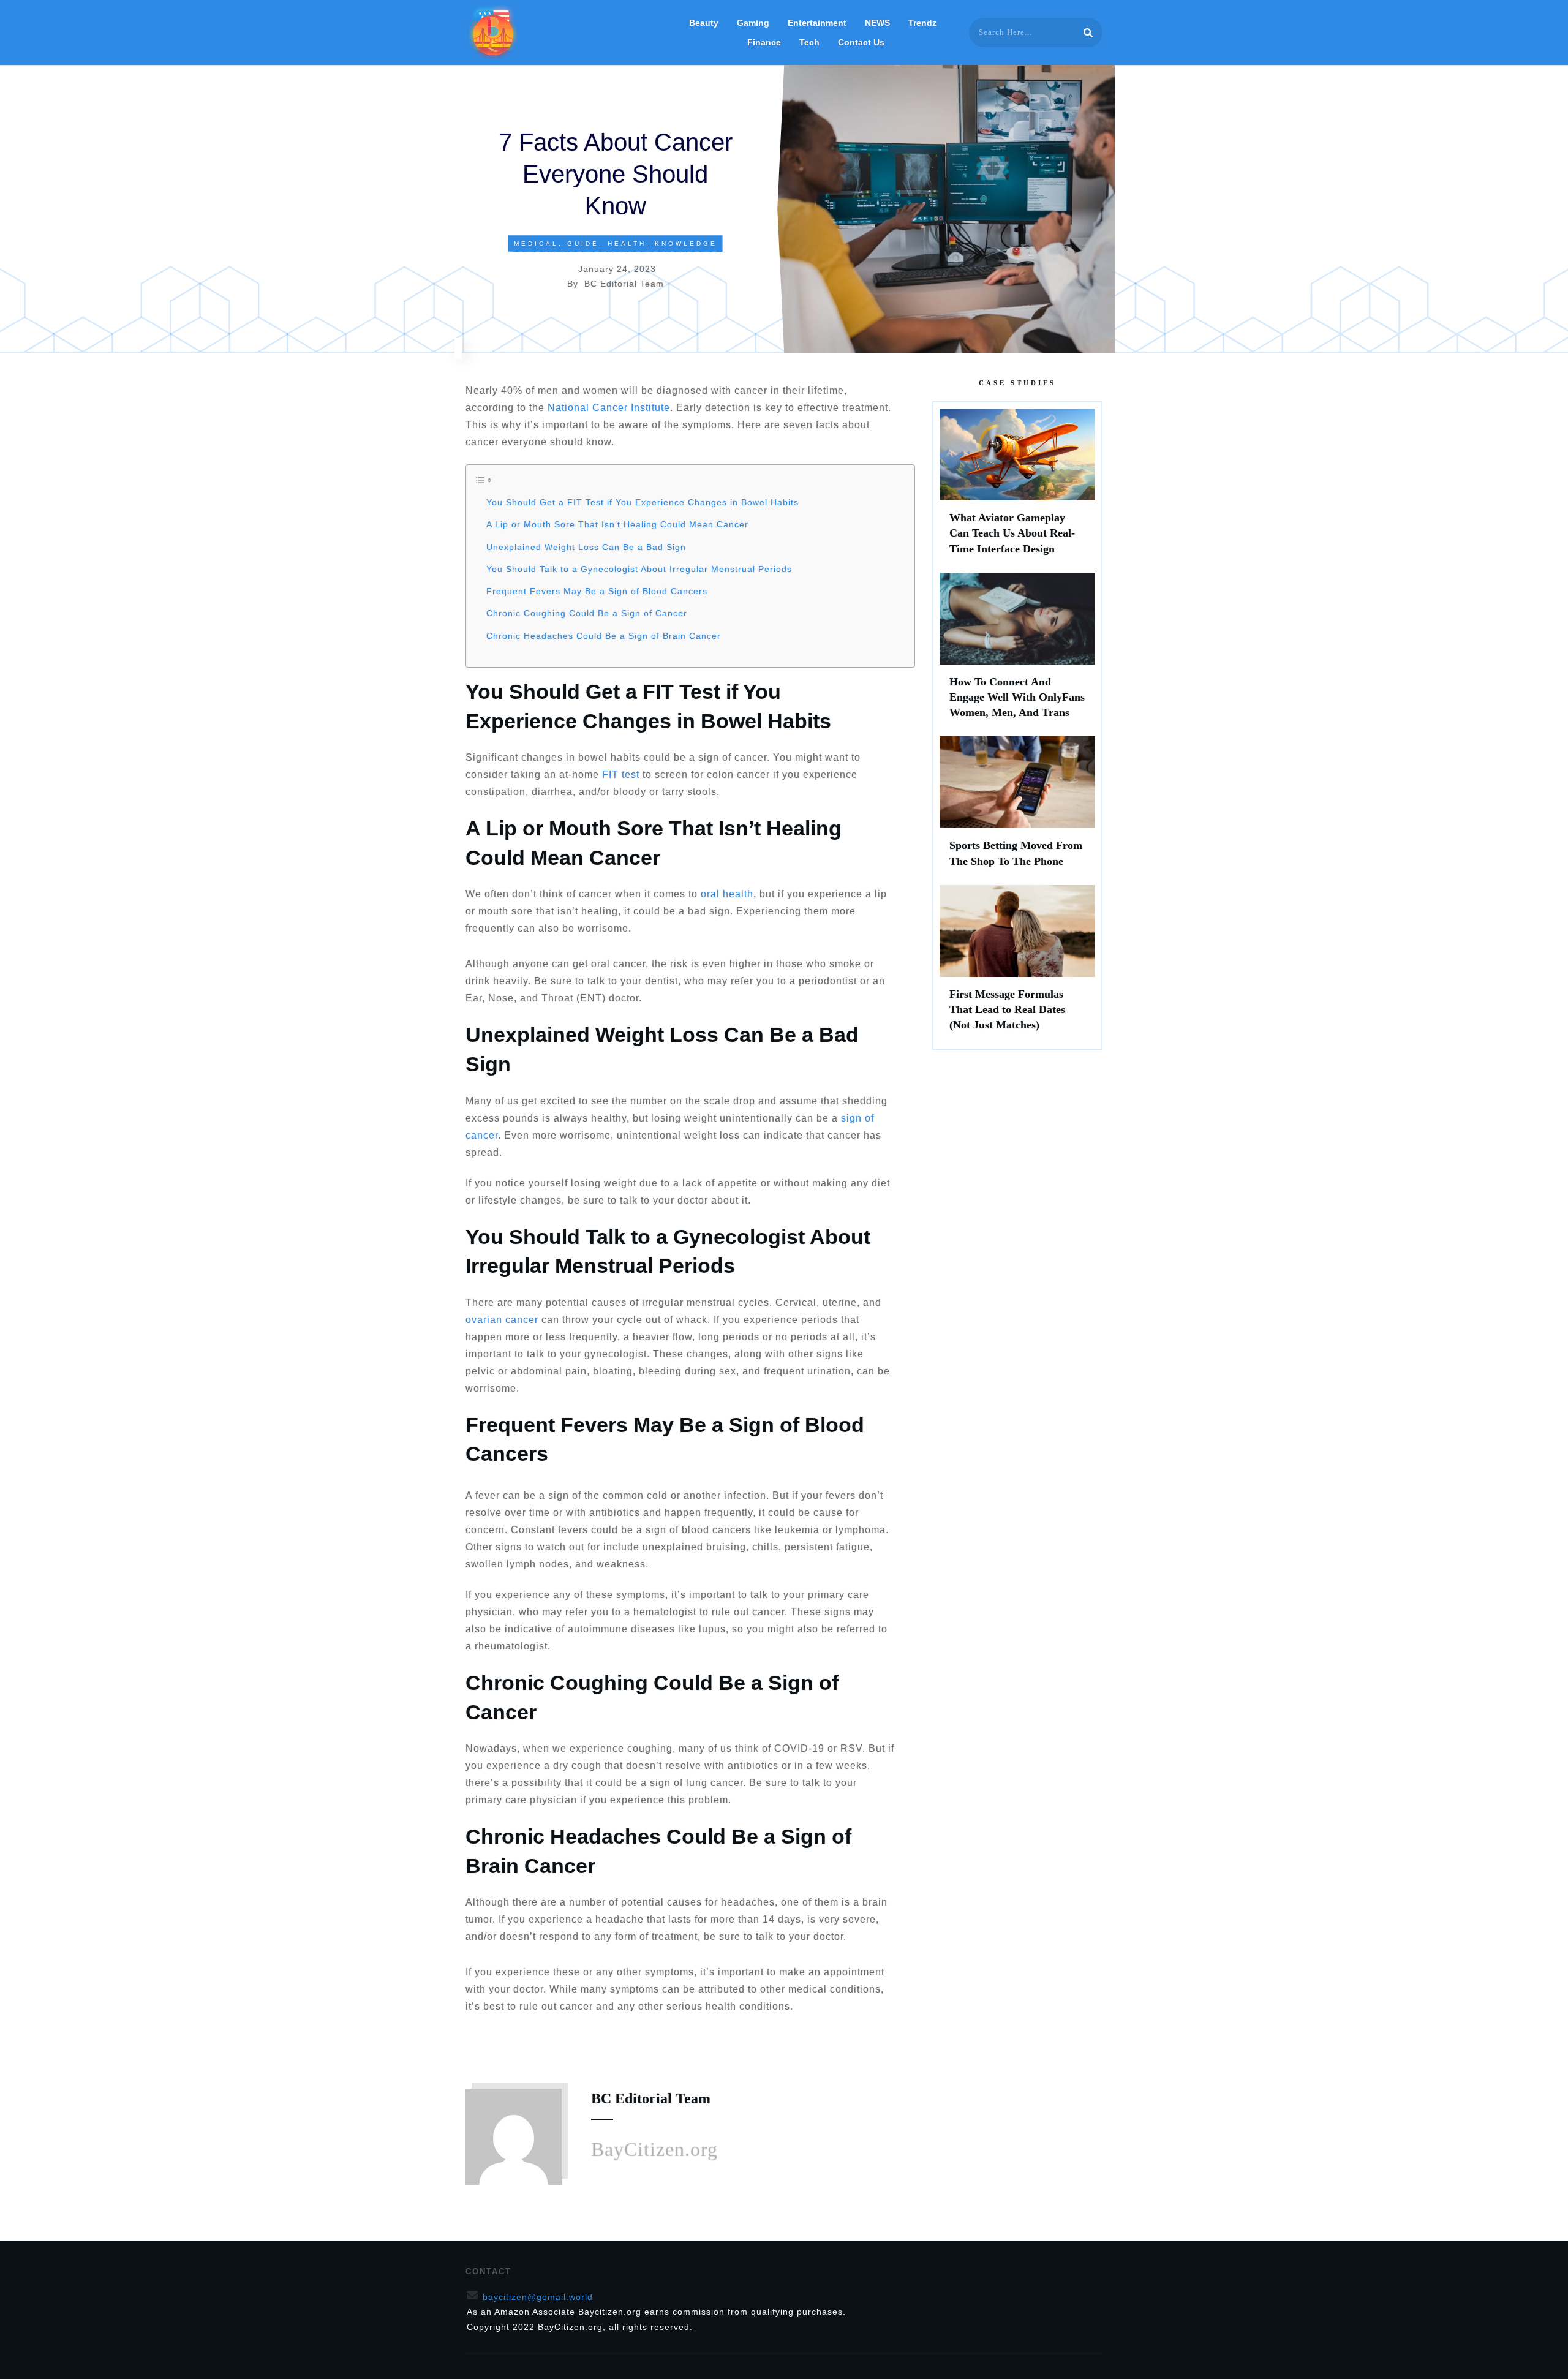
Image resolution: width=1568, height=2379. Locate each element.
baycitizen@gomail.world (538, 2297)
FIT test (621, 775)
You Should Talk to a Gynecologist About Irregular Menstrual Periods (639, 569)
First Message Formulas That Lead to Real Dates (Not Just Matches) (1017, 964)
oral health (727, 894)
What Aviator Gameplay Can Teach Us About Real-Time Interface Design (1017, 488)
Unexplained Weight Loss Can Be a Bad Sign (586, 547)
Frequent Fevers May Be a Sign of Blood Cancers (597, 591)
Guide (583, 243)
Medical (536, 243)
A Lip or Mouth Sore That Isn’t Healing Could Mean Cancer (617, 524)
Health (627, 243)
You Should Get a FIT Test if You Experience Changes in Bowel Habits (643, 502)
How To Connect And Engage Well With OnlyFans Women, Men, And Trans (1017, 652)
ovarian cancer (502, 1320)
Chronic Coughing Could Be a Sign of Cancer (587, 613)
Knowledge (686, 243)
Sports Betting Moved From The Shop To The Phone (1017, 807)
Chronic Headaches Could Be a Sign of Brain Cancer (604, 636)
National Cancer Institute (609, 408)
